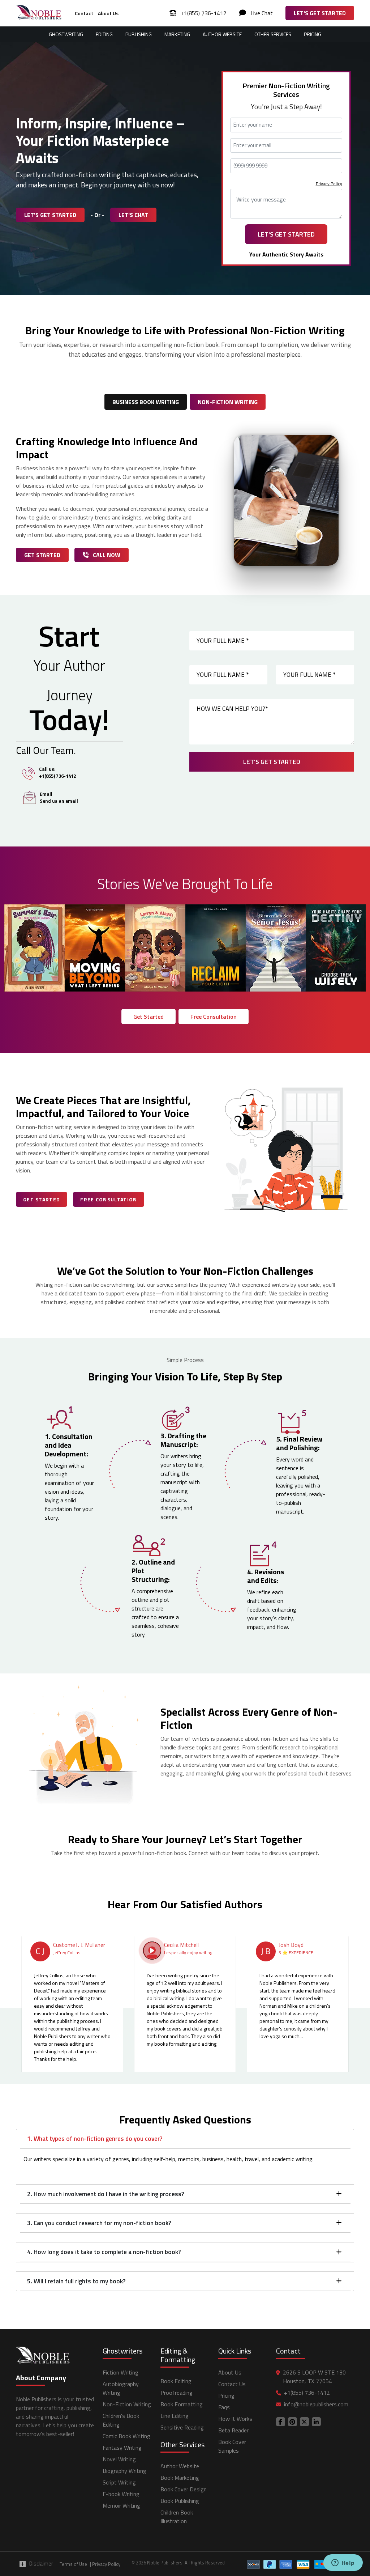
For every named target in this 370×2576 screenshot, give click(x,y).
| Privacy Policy (105, 2564)
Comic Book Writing (126, 2436)
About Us (108, 13)
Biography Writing (124, 2471)
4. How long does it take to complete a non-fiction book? (104, 2252)
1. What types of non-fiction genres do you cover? (95, 2139)
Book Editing (176, 2381)
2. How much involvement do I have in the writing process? (106, 2194)
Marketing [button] (177, 34)
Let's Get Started (320, 13)
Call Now (106, 555)
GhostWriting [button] (66, 34)
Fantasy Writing (122, 2448)
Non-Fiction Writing (127, 2404)
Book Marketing (180, 2478)
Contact (84, 13)
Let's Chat (133, 215)
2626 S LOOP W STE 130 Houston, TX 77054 (314, 2377)
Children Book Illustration (177, 2517)
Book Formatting (182, 2404)
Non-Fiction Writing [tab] (228, 402)
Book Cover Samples (232, 2446)
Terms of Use (73, 2564)
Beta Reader (233, 2430)
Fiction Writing (121, 2372)
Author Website (222, 34)
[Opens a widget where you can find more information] (343, 2563)
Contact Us (232, 2384)
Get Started (42, 555)
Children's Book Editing (121, 2420)
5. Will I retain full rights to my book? (76, 2281)
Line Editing (175, 2416)
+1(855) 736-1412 (203, 13)
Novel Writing (119, 2459)
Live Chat (261, 13)
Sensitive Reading (182, 2427)
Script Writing (119, 2482)
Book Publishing (180, 2501)
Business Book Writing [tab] (146, 402)
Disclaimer (41, 2564)
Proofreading (177, 2393)
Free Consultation (214, 1017)
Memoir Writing (121, 2505)
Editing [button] (104, 34)
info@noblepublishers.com (316, 2404)
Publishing (139, 34)
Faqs (224, 2407)
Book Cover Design (184, 2489)
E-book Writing (121, 2494)
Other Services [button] (273, 34)
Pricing (313, 34)
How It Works (235, 2419)
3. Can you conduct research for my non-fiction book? (99, 2223)
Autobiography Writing (121, 2388)
